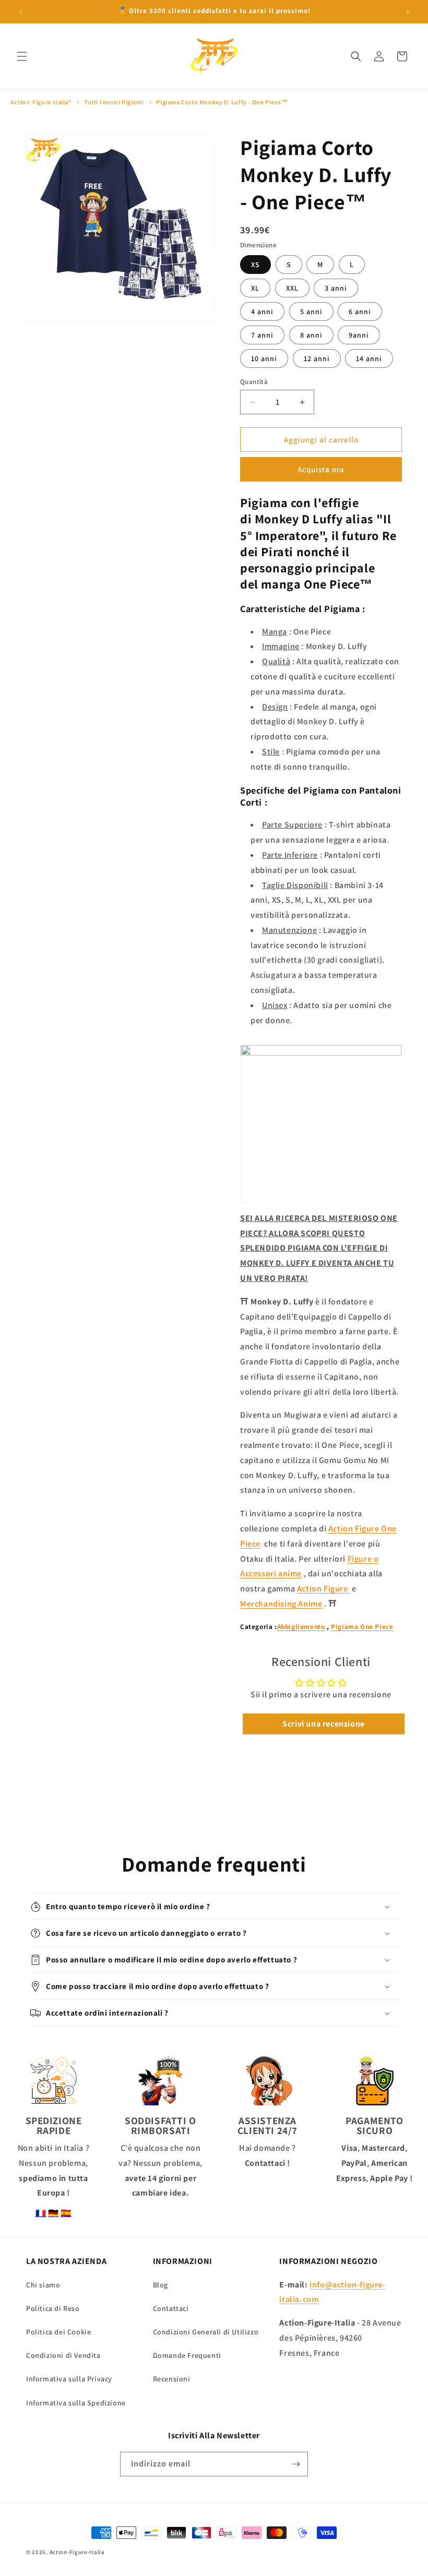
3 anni (336, 288)
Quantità (254, 382)
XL (255, 288)
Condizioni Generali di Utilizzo (206, 2332)
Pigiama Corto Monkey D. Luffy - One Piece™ (222, 102)
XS (255, 265)
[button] (22, 56)
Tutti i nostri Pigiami (114, 102)
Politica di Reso (53, 2308)
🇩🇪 (53, 2213)
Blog (160, 2285)
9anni (359, 335)
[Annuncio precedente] (20, 11)
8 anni (311, 335)
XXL (292, 288)
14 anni (369, 358)
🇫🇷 (41, 2213)
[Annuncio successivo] (408, 11)
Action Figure (323, 1589)
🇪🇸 (66, 2213)
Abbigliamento (301, 1627)
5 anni (311, 311)
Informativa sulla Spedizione (76, 2403)
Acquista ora (321, 469)
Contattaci (171, 2308)
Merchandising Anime (281, 1604)
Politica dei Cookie (58, 2332)
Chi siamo (43, 2285)
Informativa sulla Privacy (69, 2379)
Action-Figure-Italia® (41, 102)
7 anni (262, 335)
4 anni (262, 311)
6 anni (360, 311)
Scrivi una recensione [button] (324, 1724)
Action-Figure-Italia (77, 2552)
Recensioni (172, 2379)
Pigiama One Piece (362, 1627)
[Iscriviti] (296, 2464)
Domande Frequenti (187, 2355)
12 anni (317, 358)
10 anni (264, 358)
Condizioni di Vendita (63, 2355)
